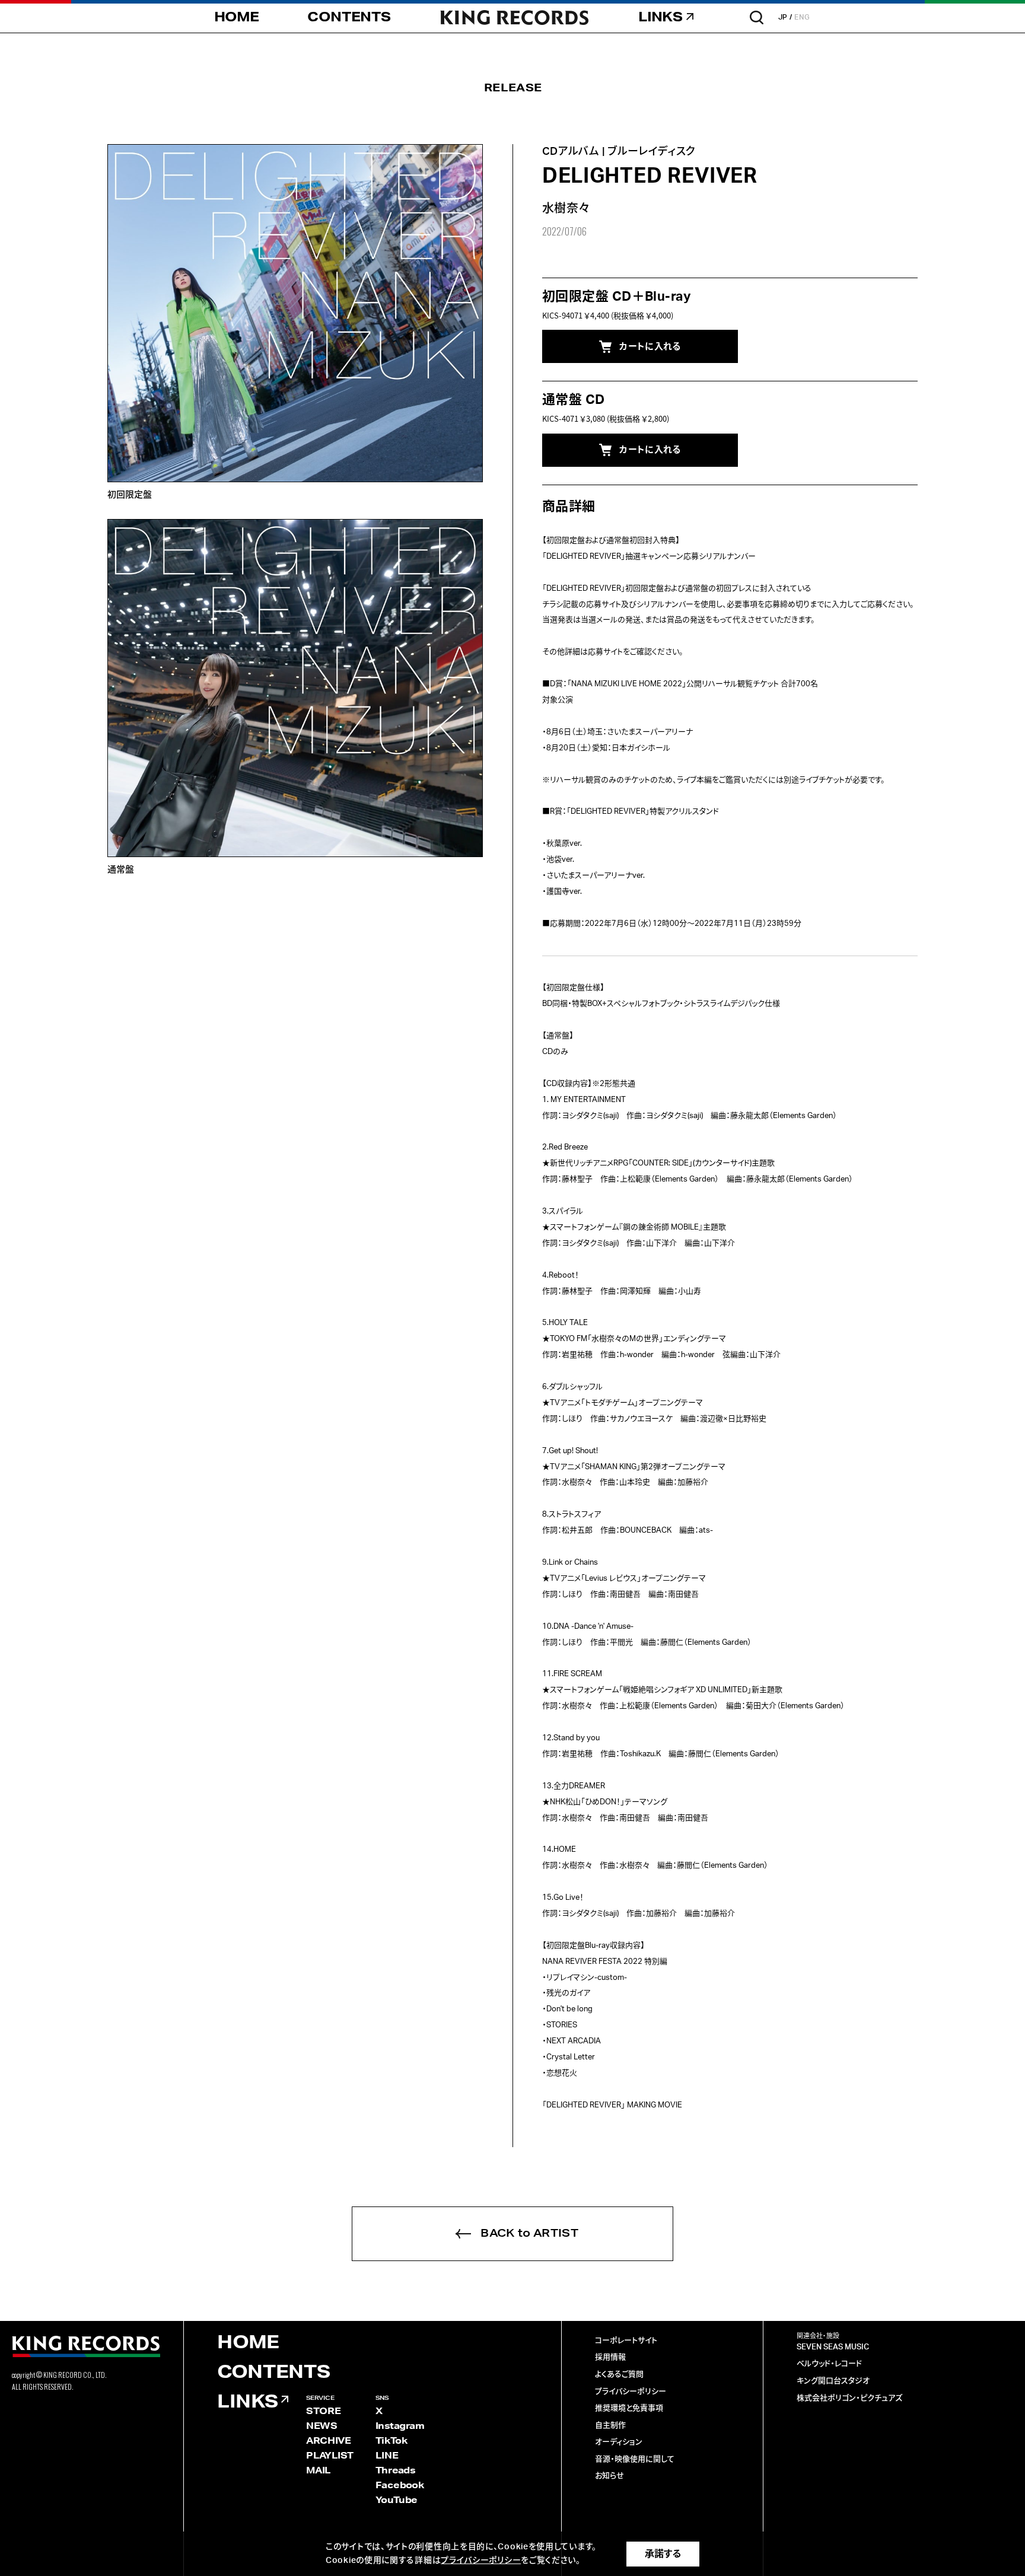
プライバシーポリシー (631, 2392)
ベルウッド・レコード (829, 2364)
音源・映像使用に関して (635, 2459)
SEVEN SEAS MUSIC (833, 2347)
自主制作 (610, 2426)
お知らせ (609, 2476)
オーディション (619, 2442)
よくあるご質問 (619, 2375)
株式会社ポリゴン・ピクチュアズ (849, 2398)
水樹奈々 (566, 209)
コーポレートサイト (626, 2341)
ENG (802, 17)
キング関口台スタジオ (833, 2381)
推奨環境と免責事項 (629, 2408)
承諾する (663, 2554)
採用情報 (610, 2357)
